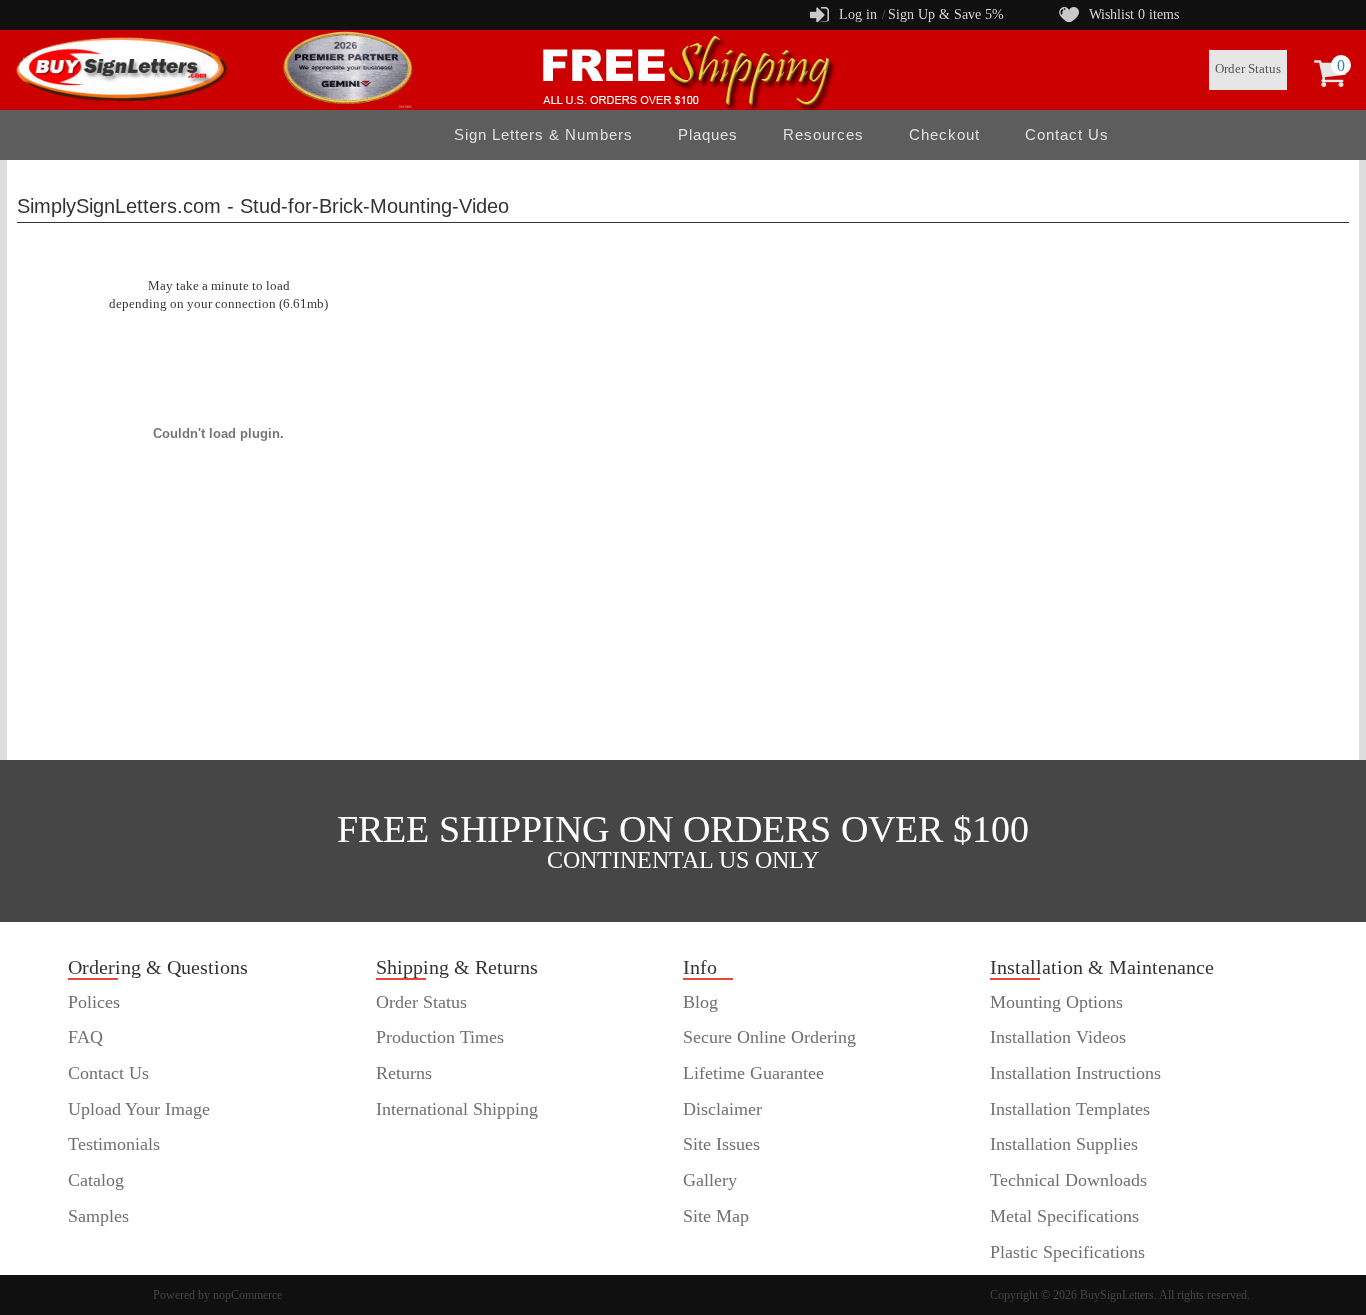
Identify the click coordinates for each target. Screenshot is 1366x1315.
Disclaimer (722, 1109)
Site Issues (721, 1144)
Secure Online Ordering (769, 1037)
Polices (94, 1002)
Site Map (716, 1216)
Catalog (96, 1180)
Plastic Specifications (1067, 1252)
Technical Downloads (1068, 1180)
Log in (858, 14)
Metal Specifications (1064, 1216)
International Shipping (457, 1109)
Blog (700, 1002)
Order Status (1248, 69)
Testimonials (114, 1144)
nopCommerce (247, 1295)
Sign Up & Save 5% (946, 14)
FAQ (85, 1037)
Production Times (440, 1037)
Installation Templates (1070, 1109)
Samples (98, 1216)
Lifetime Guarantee (753, 1073)
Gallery (710, 1180)
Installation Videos (1058, 1037)
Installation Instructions (1075, 1073)
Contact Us (1067, 134)
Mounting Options (1056, 1002)
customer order (122, 1252)
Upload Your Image (139, 1109)
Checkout (944, 134)
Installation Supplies (1064, 1144)
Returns (404, 1073)
